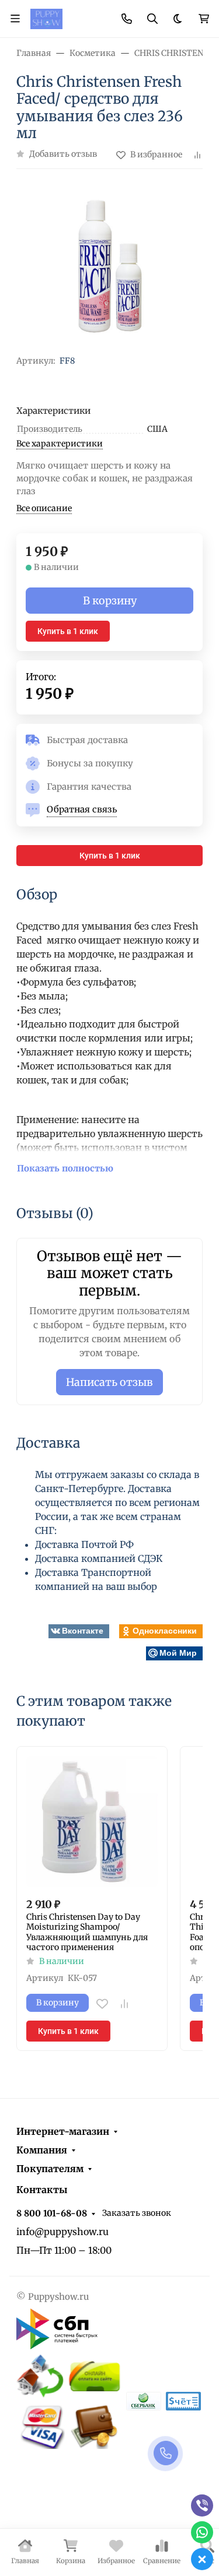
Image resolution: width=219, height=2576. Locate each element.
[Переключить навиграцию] (15, 19)
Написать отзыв (109, 1382)
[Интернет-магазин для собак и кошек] (46, 18)
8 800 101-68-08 (52, 2213)
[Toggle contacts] (127, 19)
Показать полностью (65, 1168)
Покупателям (50, 2169)
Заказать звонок (137, 2213)
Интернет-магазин (63, 2131)
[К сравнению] (124, 2004)
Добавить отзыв (63, 154)
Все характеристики (60, 444)
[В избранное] (102, 2004)
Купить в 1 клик (68, 631)
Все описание (44, 508)
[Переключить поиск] (152, 19)
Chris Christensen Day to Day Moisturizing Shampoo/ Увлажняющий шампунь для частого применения (87, 1933)
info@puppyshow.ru (62, 2232)
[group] (109, 267)
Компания (42, 2150)
